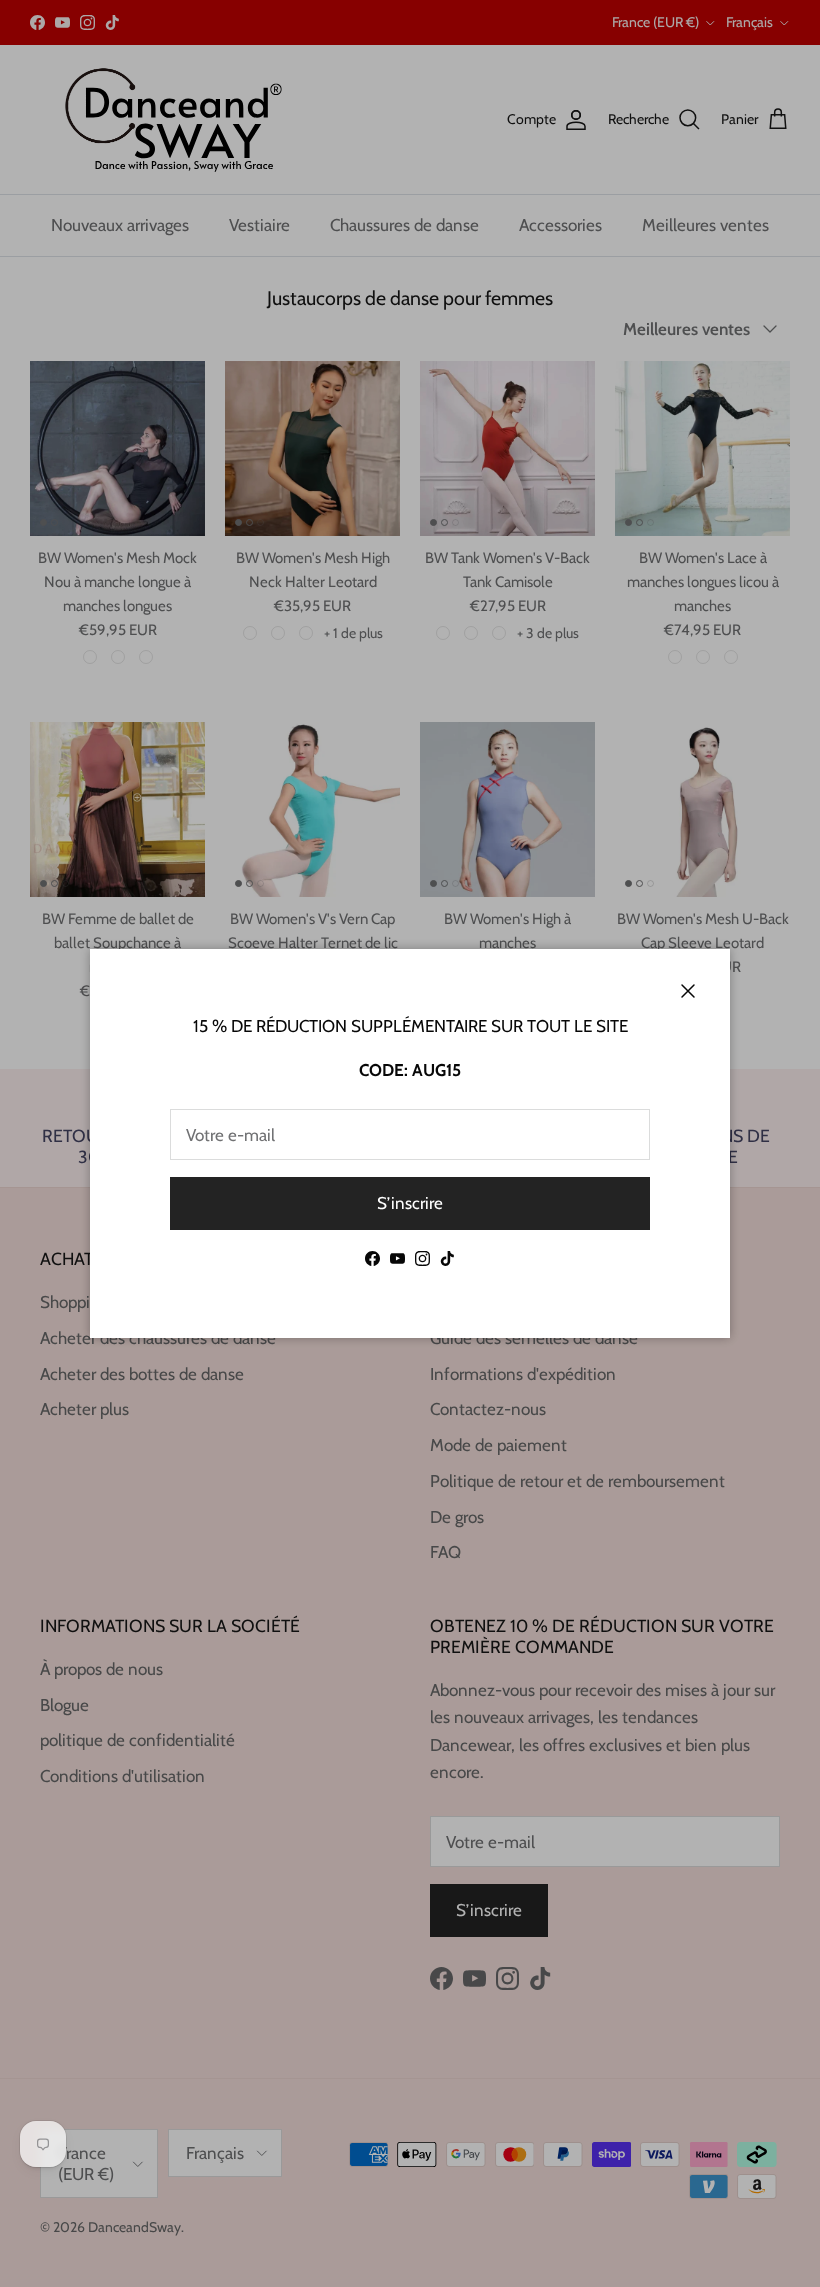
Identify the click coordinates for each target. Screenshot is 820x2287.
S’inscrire (410, 1203)
